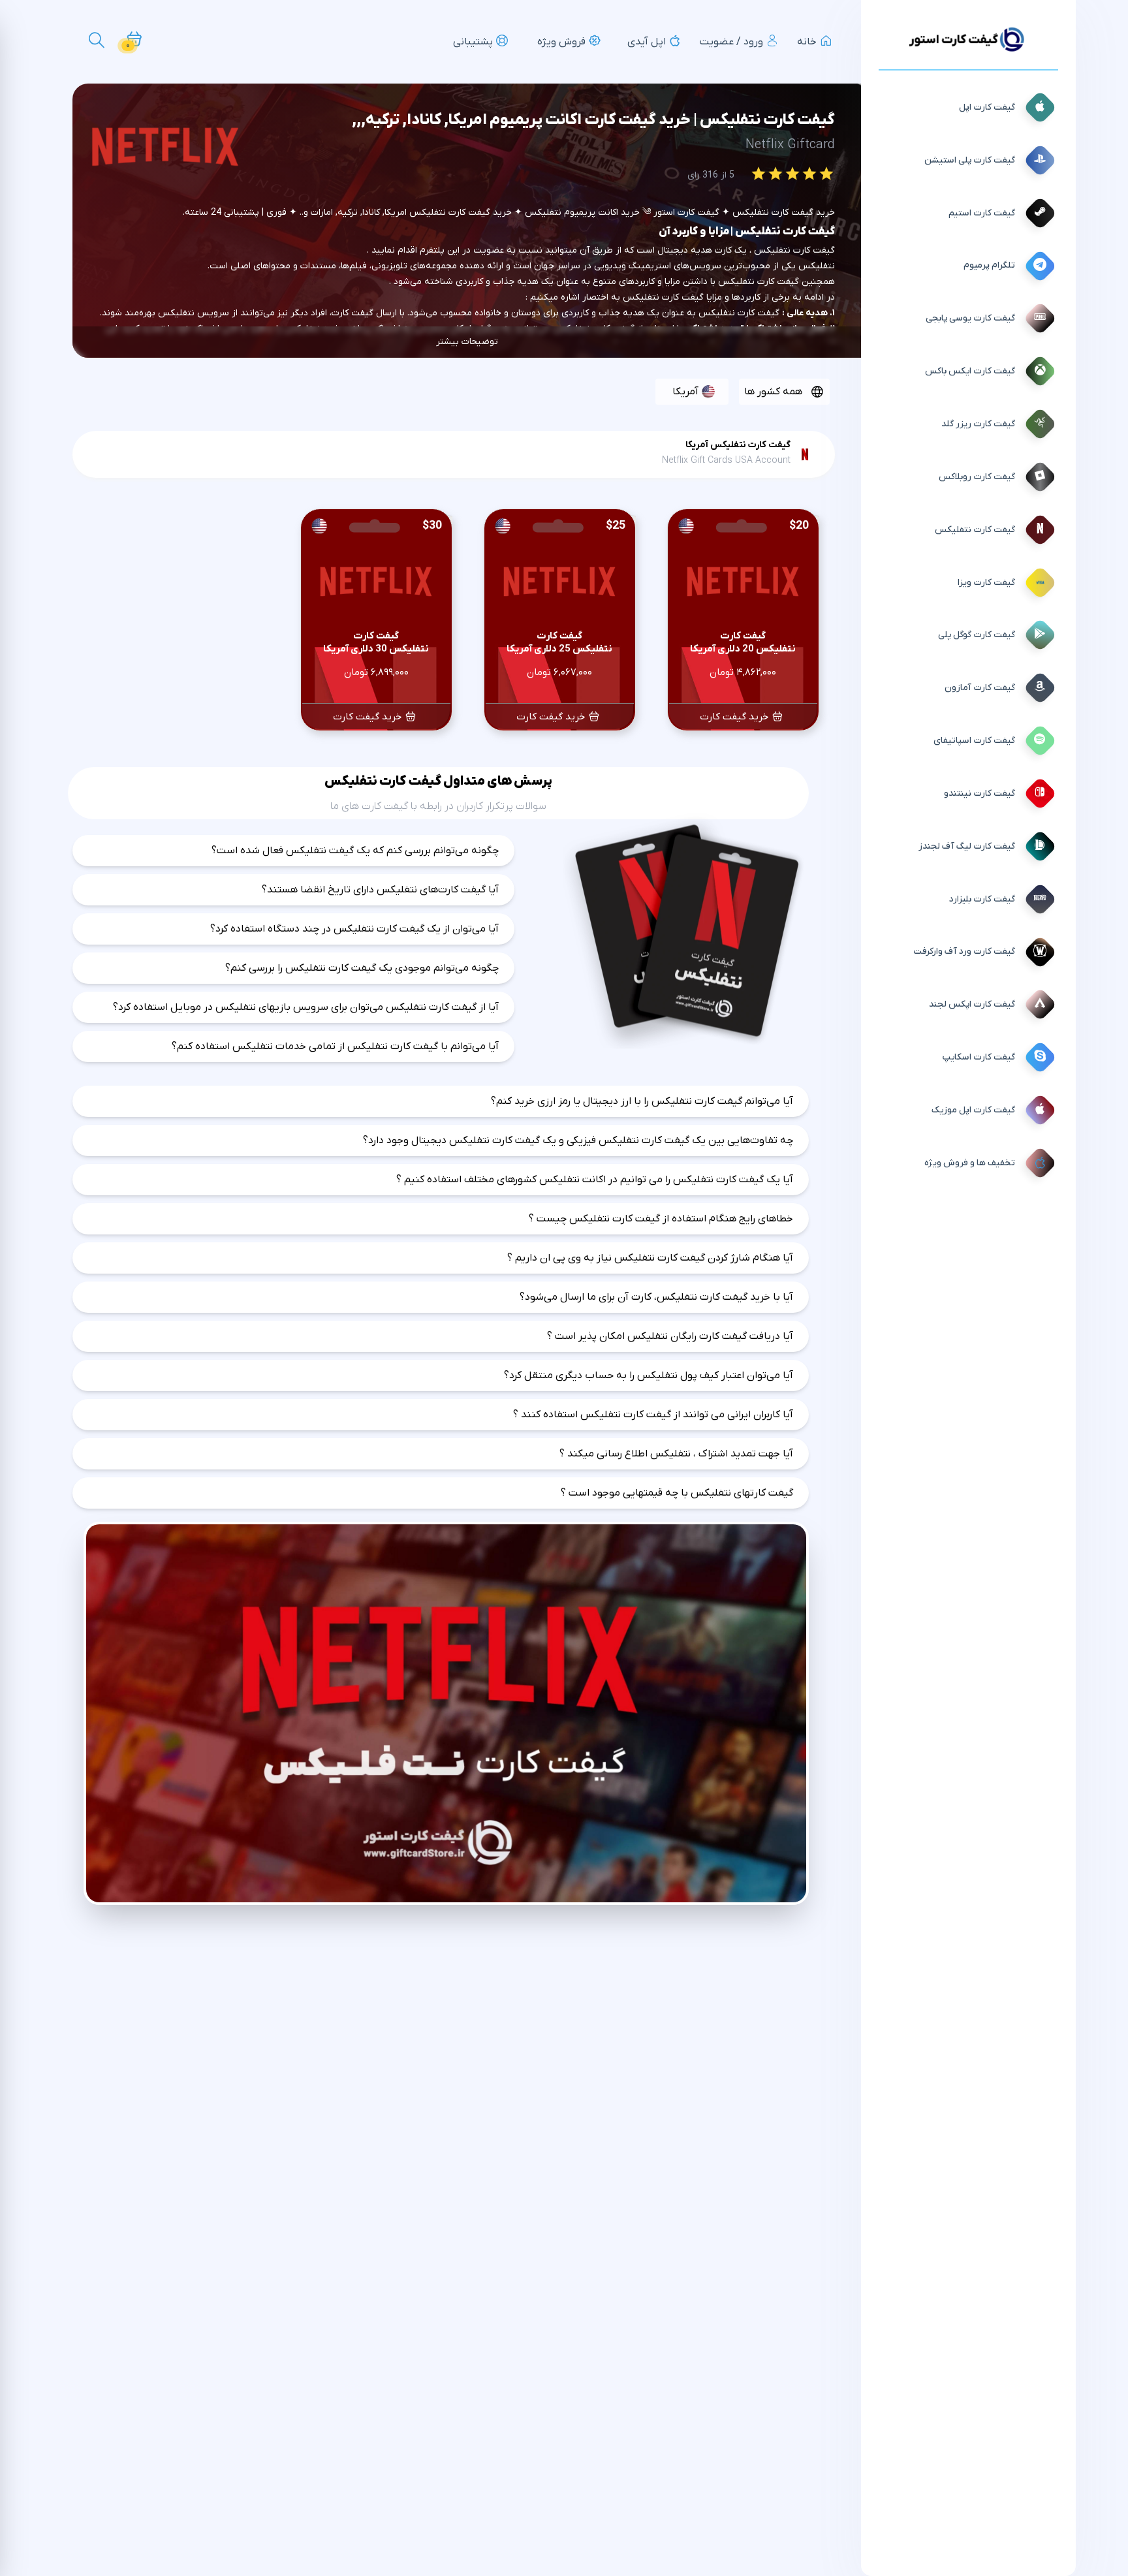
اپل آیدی (647, 42)
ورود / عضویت (731, 42)
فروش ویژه (561, 42)
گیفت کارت (778, 282)
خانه (807, 42)
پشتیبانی (473, 42)
